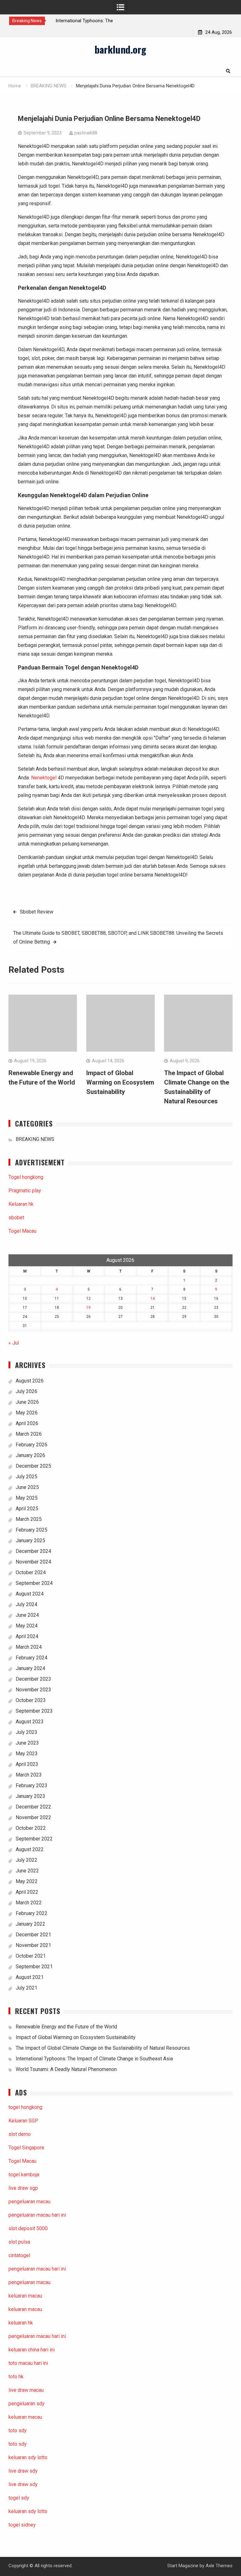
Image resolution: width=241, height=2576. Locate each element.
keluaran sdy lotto (28, 2511)
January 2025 (30, 1540)
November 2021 (33, 1945)
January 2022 (30, 1924)
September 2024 (34, 1583)
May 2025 (27, 1498)
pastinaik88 (86, 133)
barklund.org (120, 49)
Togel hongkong (26, 1177)
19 (88, 1308)
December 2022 (33, 1807)
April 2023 (27, 1764)
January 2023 (30, 1796)
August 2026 (30, 1381)
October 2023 (31, 1700)
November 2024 (33, 1562)
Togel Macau (22, 1231)
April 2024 (27, 1636)
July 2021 (27, 1988)
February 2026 (32, 1445)
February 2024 (32, 1658)
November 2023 (33, 1690)
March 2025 (29, 1519)
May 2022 (27, 1881)
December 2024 (33, 1551)
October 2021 (31, 1956)
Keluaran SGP (23, 2121)
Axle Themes (219, 2566)
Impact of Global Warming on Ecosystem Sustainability (120, 1082)
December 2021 (33, 1935)
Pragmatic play (25, 1191)
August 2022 (30, 1849)
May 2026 (27, 1413)
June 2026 (27, 1402)
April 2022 (27, 1892)
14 (153, 1298)
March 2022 (29, 1903)
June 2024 (27, 1615)
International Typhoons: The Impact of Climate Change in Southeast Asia (94, 2059)
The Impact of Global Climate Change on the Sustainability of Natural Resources (103, 2048)
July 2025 (27, 1477)
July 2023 (27, 1732)
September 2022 (34, 1839)
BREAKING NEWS (35, 1139)
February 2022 (32, 1913)
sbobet (16, 1218)
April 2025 (27, 1509)
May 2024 (27, 1626)
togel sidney (22, 2525)
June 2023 (27, 1743)
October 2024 (31, 1572)
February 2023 (32, 1785)
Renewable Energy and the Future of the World (66, 2027)
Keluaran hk (21, 1204)
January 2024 (30, 1668)
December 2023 (33, 1679)
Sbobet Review (37, 912)
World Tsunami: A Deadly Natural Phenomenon (66, 2069)
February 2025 (32, 1530)
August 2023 (30, 1722)
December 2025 (33, 1466)
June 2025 (27, 1487)
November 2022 (33, 1817)
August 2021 (30, 1977)
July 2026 (27, 1391)
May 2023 (27, 1754)
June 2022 (27, 1871)
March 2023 (29, 1775)
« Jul (14, 1343)
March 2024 (29, 1647)
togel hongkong (25, 2107)
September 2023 (34, 1711)
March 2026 (29, 1434)
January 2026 (30, 1455)
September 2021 (34, 1967)
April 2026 (27, 1423)
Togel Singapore (26, 2148)
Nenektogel (44, 778)
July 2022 (27, 1860)
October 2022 (31, 1828)
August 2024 (30, 1594)
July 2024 (27, 1604)
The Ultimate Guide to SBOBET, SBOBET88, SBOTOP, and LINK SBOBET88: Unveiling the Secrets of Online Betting (118, 937)
